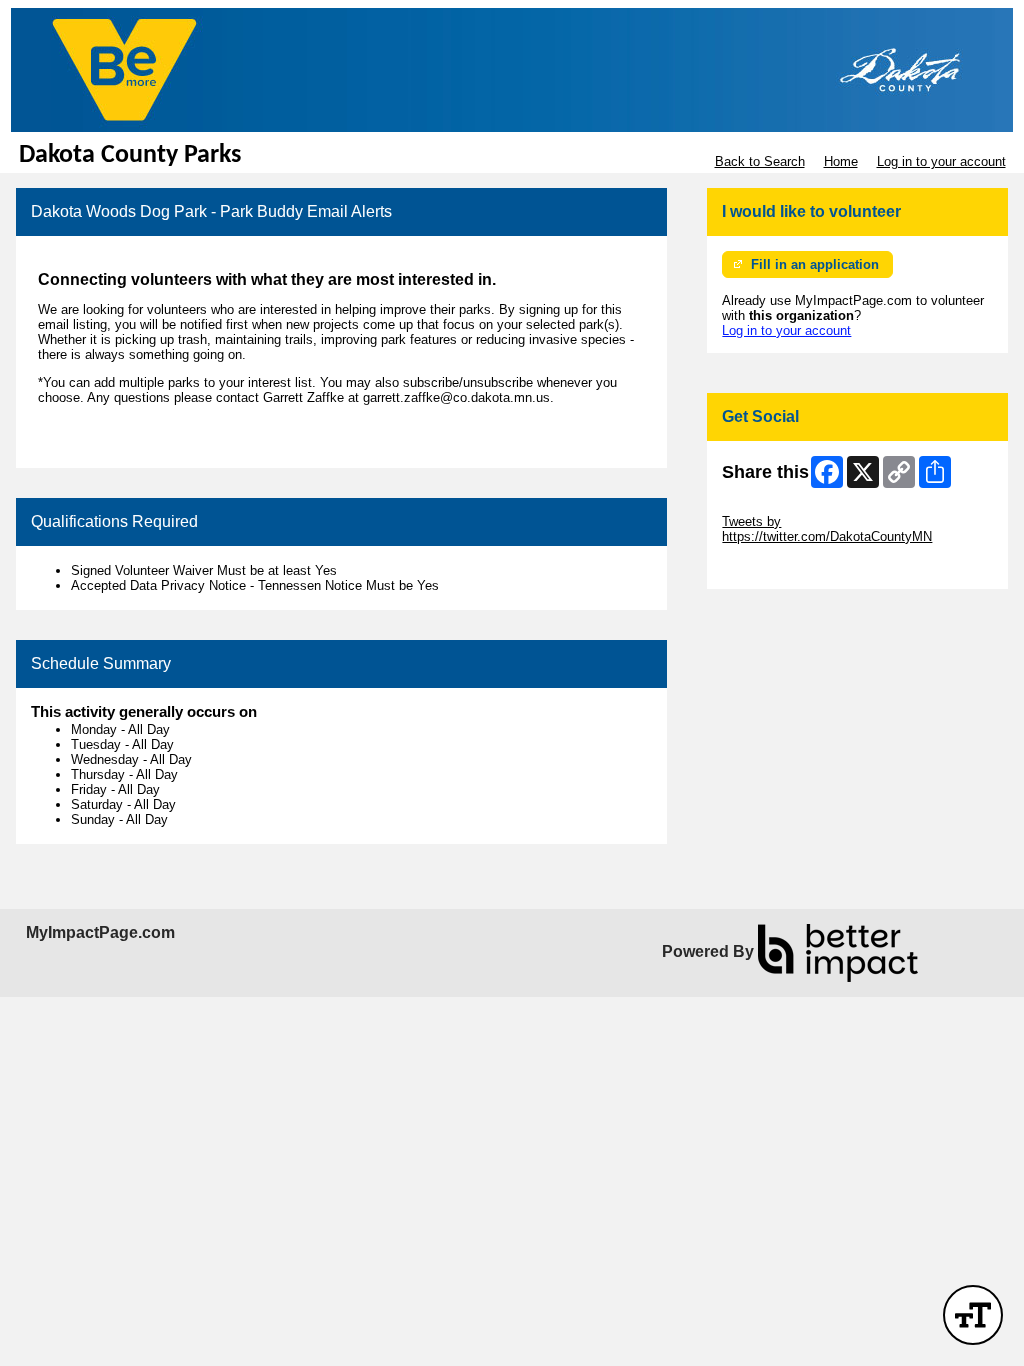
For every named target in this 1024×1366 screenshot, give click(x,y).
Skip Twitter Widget (778, 506)
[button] (973, 1315)
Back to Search (760, 161)
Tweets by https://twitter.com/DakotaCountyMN (827, 529)
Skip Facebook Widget (787, 566)
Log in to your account (941, 161)
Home (841, 161)
